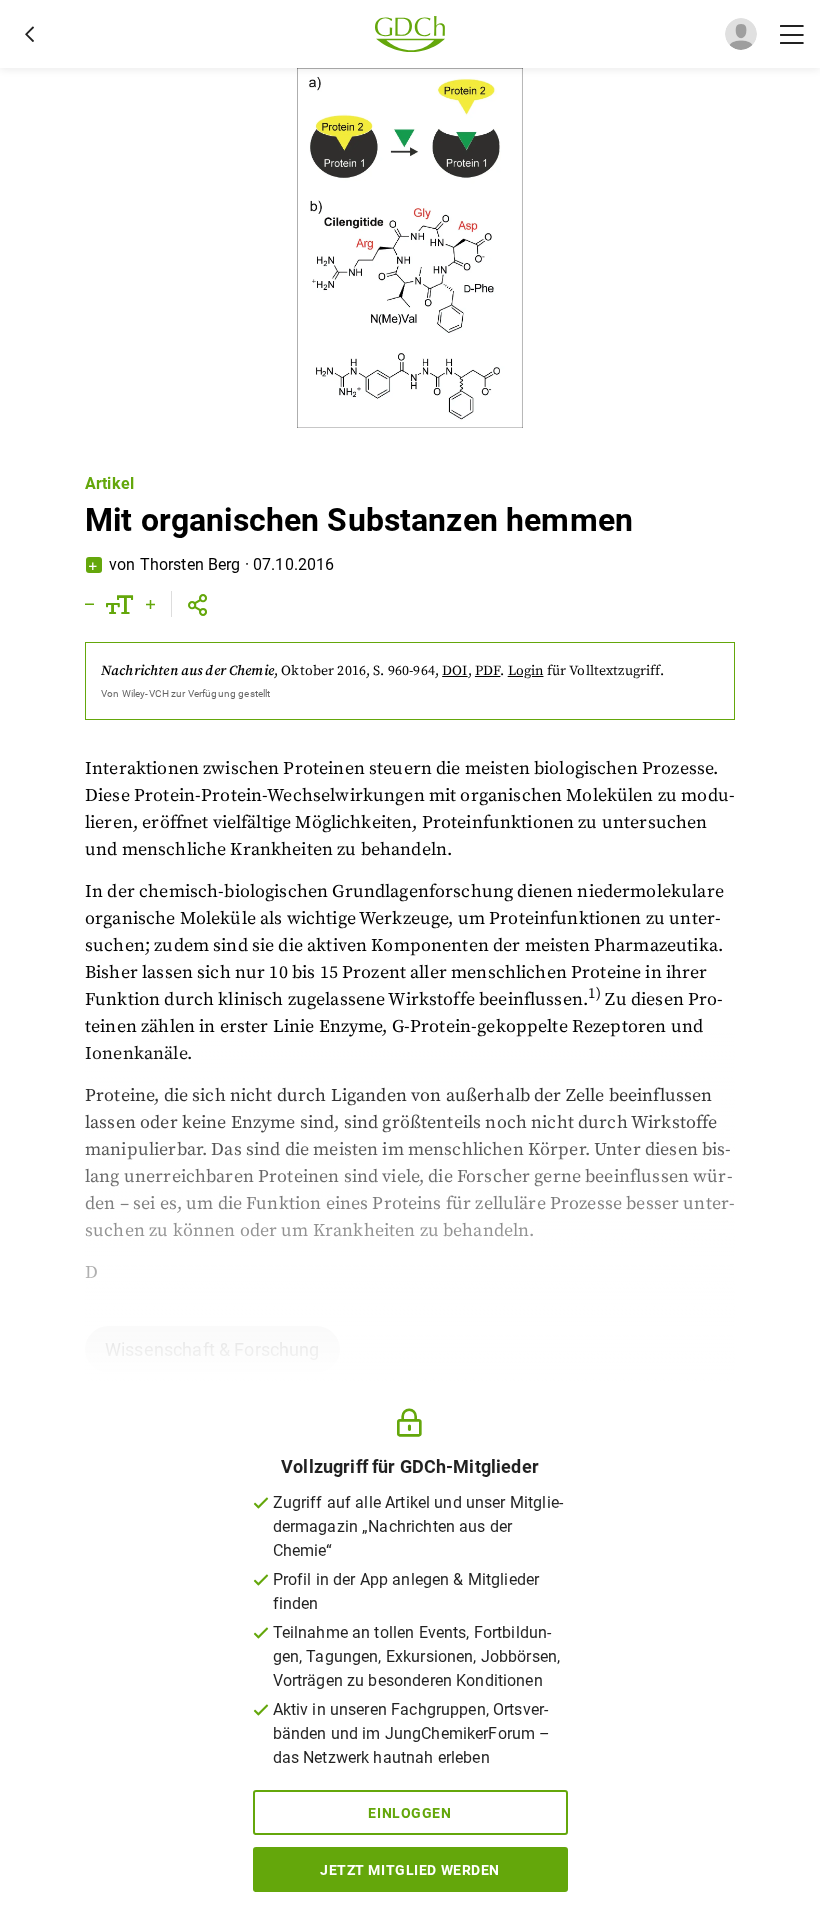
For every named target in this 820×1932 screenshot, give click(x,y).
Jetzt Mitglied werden (410, 1870)
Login (526, 671)
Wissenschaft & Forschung (212, 1349)
